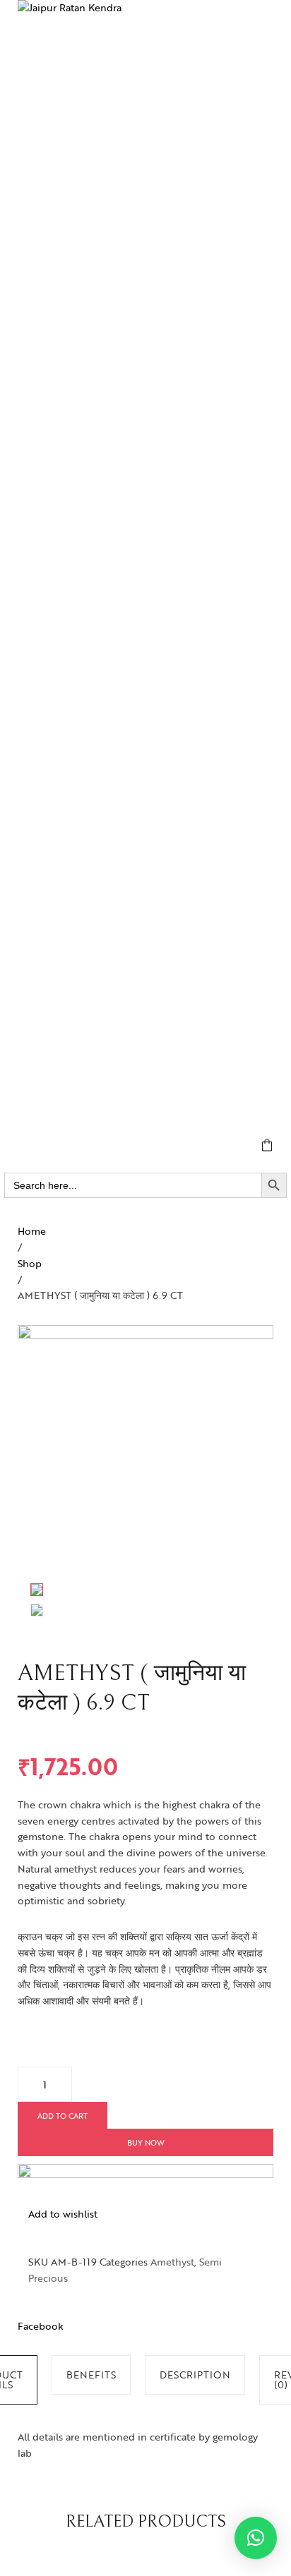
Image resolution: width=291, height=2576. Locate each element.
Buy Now (146, 2142)
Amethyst (172, 2262)
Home (32, 1231)
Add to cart (63, 2116)
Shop (30, 1263)
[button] (256, 2538)
